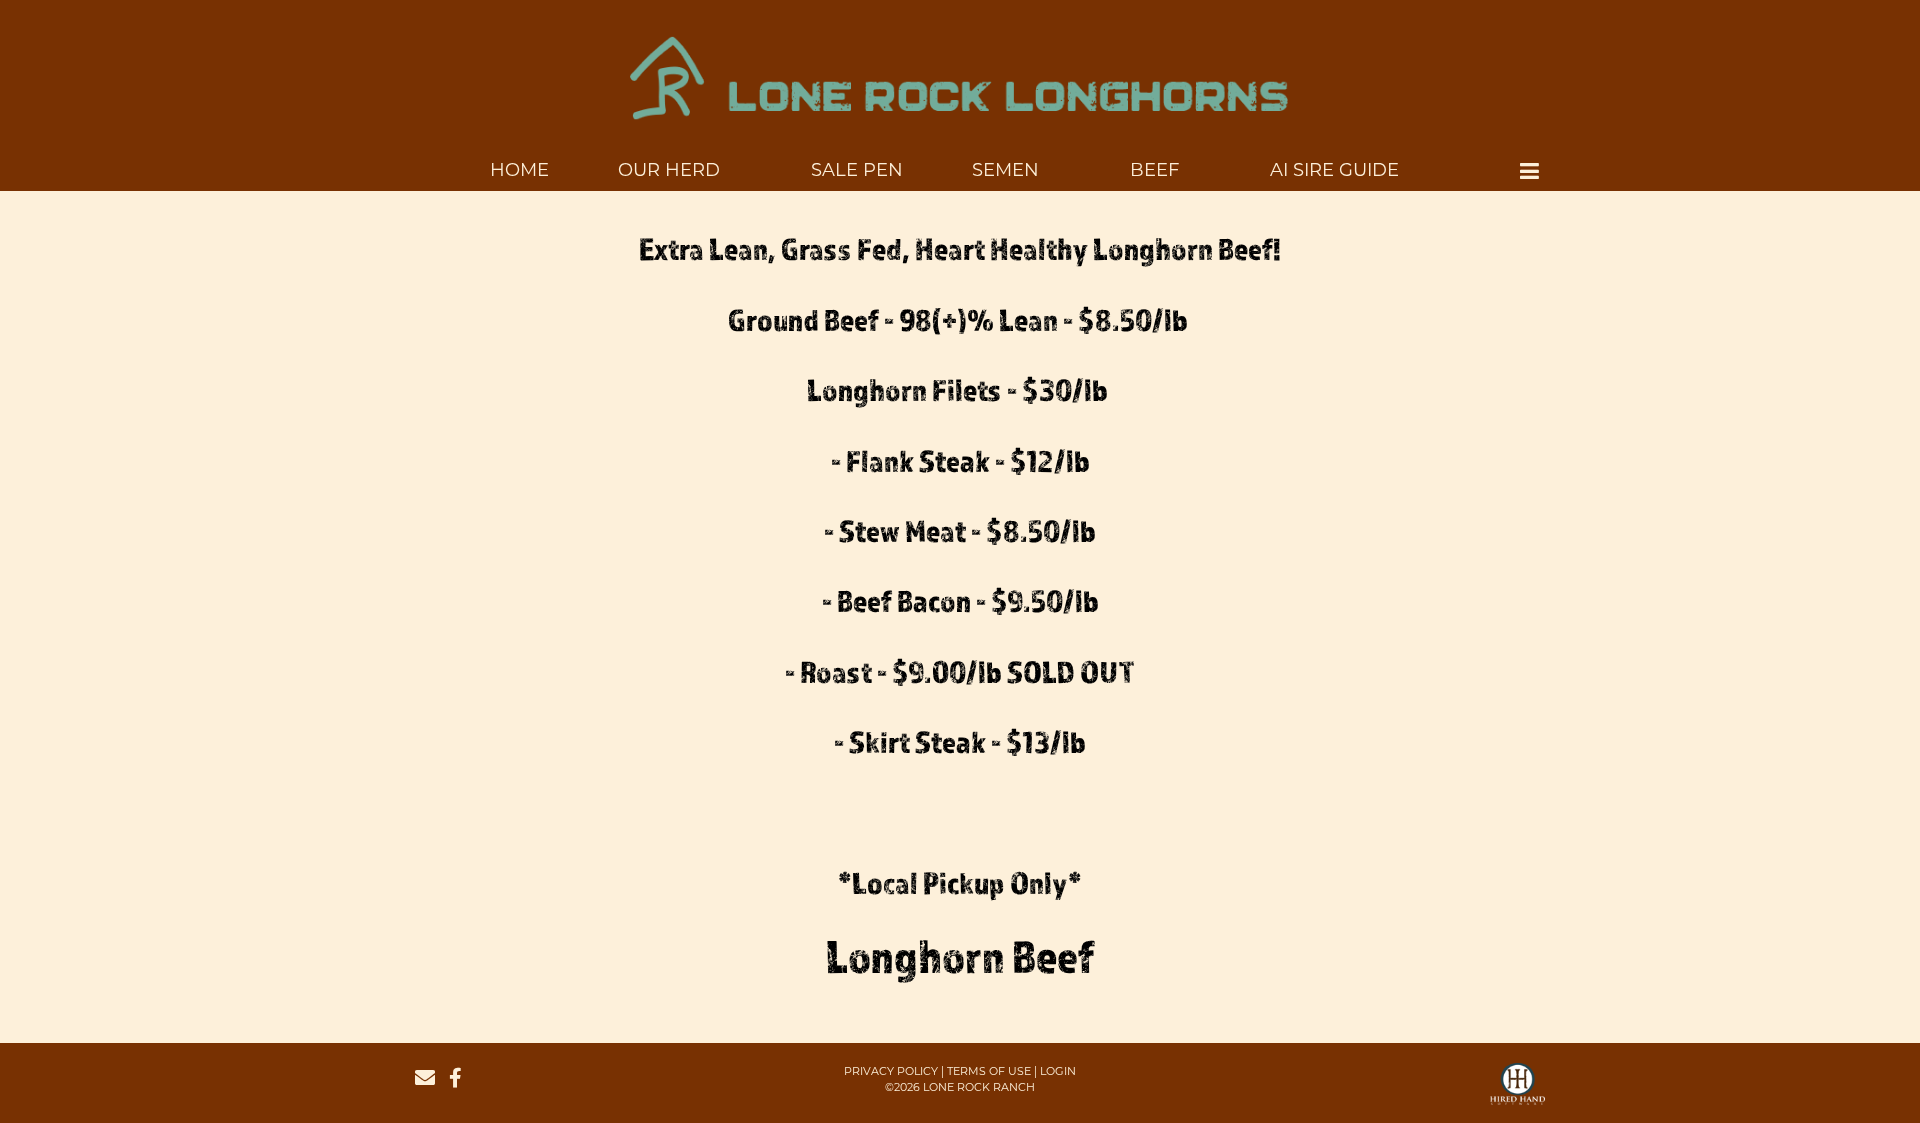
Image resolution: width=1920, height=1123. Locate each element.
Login (1058, 1071)
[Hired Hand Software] (1517, 1093)
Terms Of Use (989, 1071)
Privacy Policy (891, 1071)
